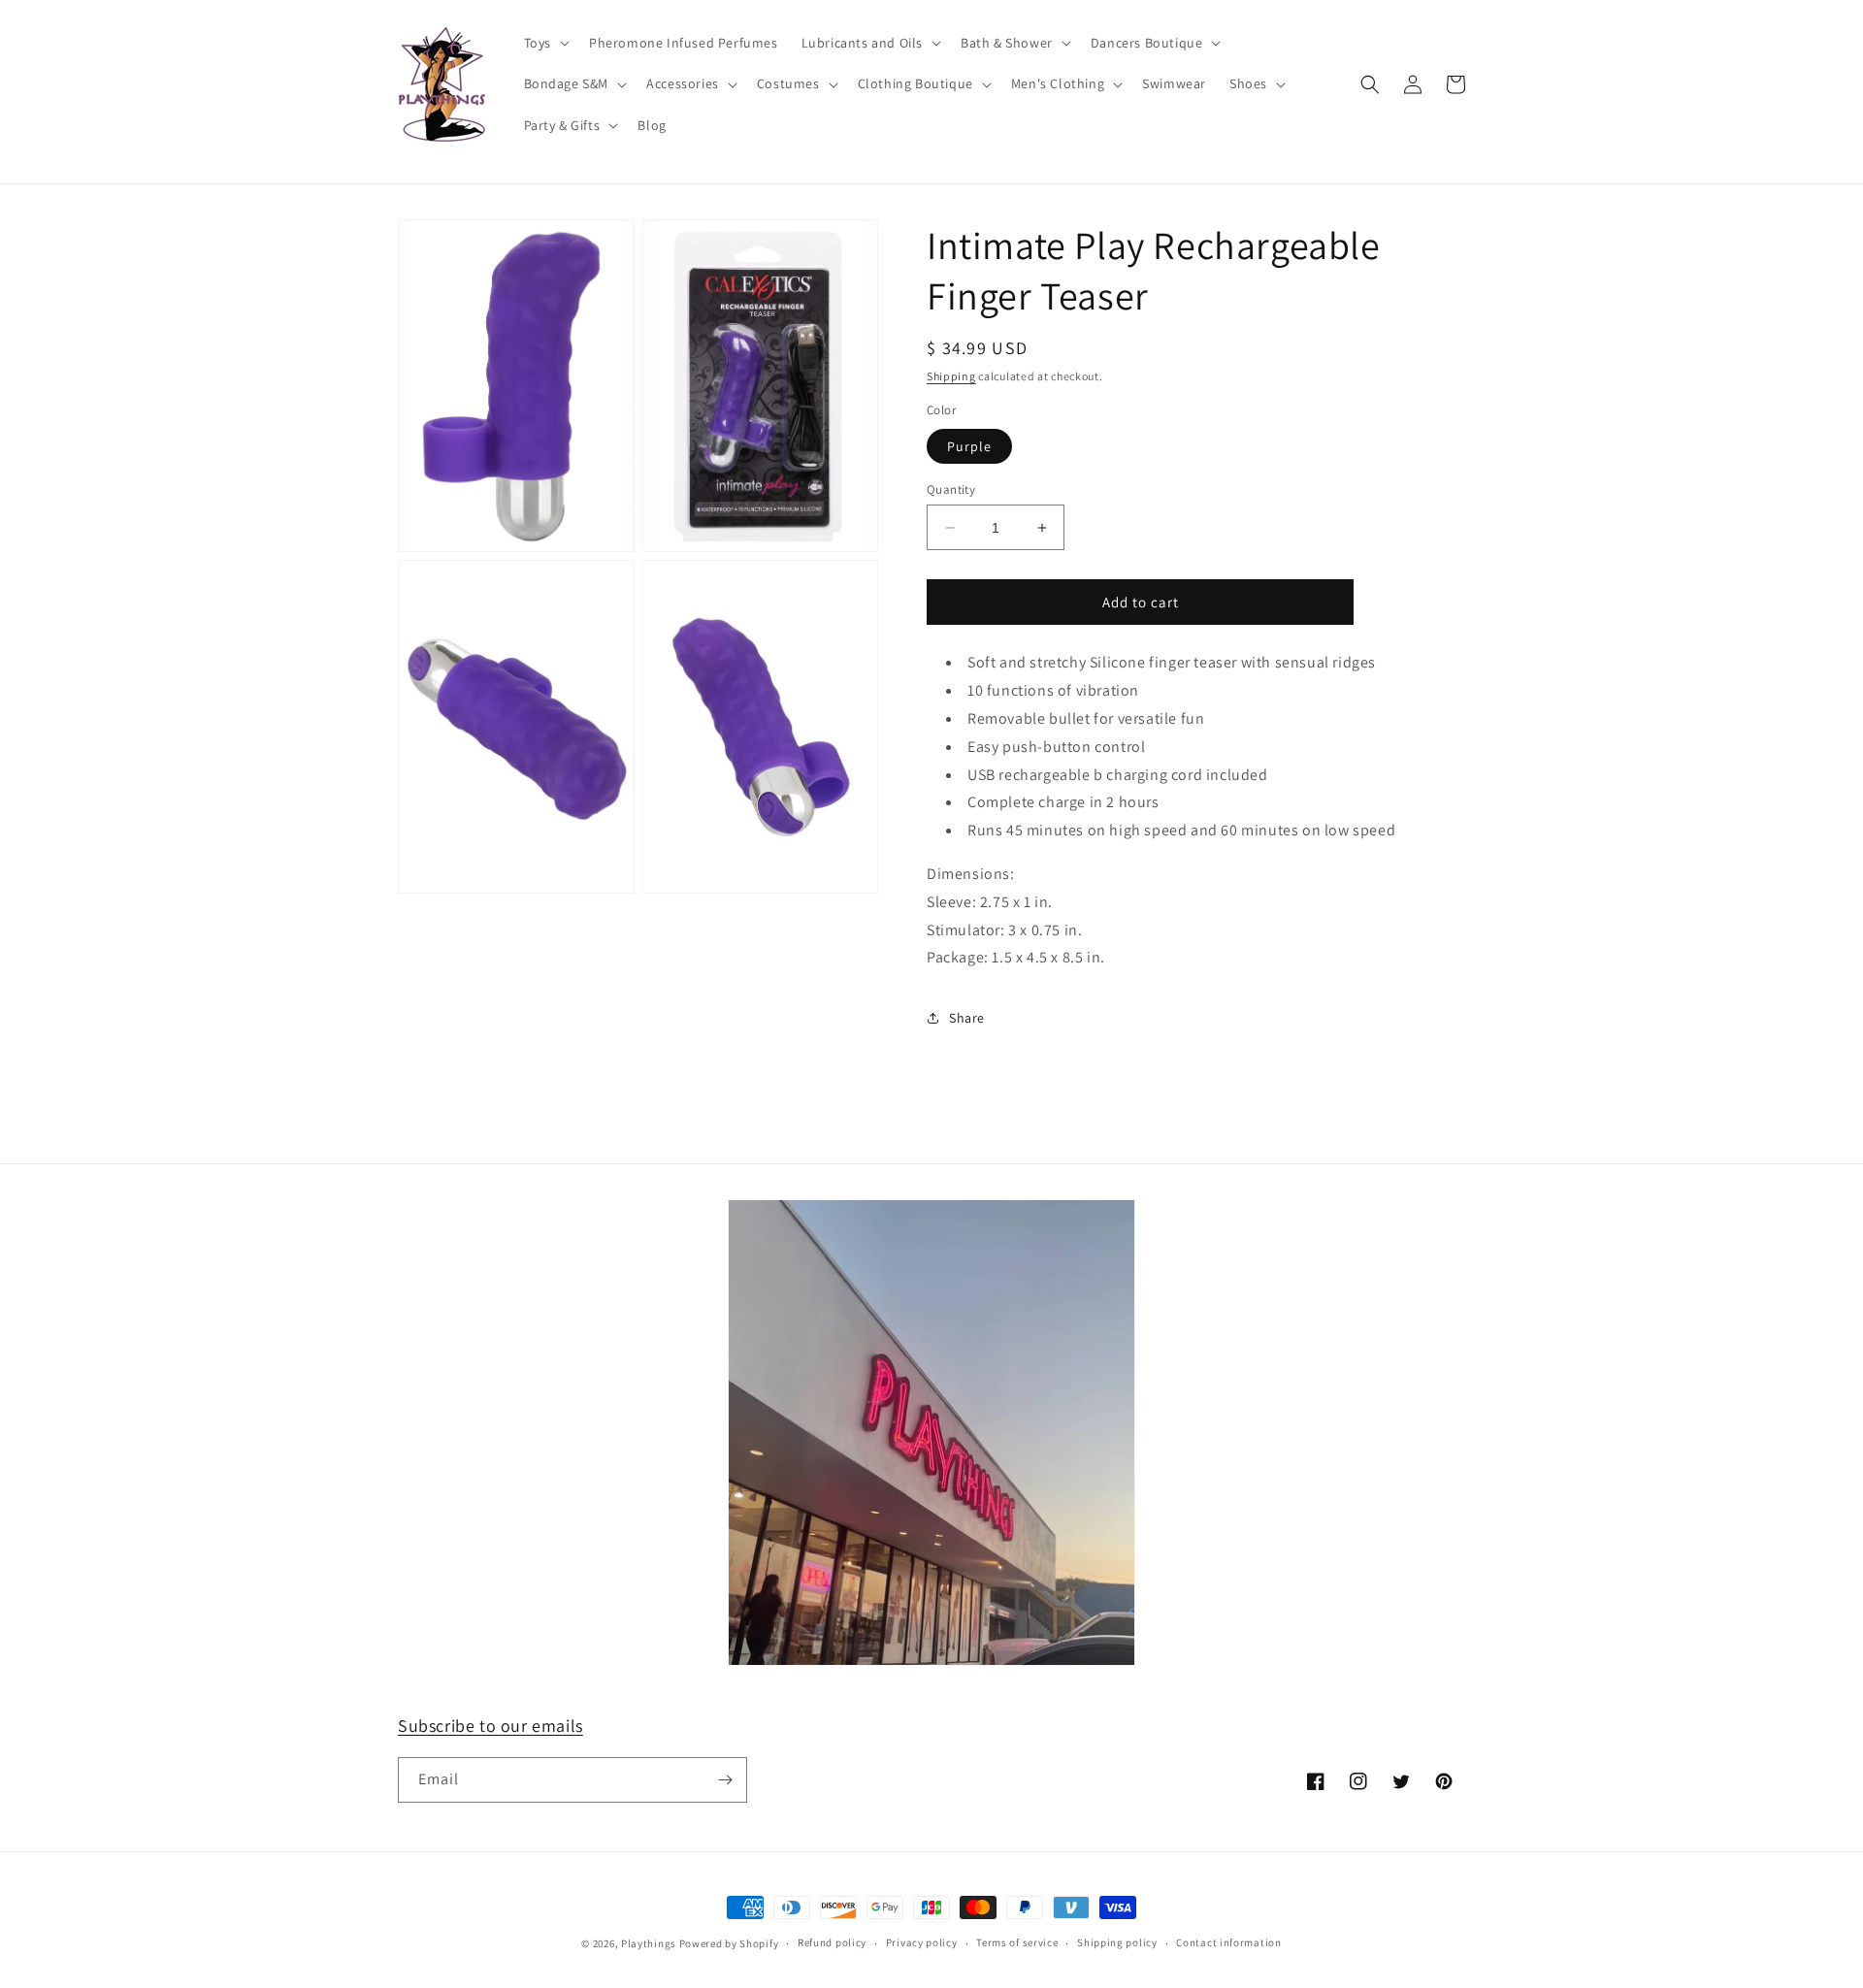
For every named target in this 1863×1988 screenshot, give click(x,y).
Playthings (649, 1943)
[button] (545, 43)
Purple (969, 446)
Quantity (951, 489)
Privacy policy (922, 1942)
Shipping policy (1117, 1942)
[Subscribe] (725, 1780)
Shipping (951, 376)
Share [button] (967, 1018)
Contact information (1228, 1942)
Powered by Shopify (729, 1943)
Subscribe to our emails (490, 1726)
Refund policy (832, 1942)
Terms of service (1017, 1942)
